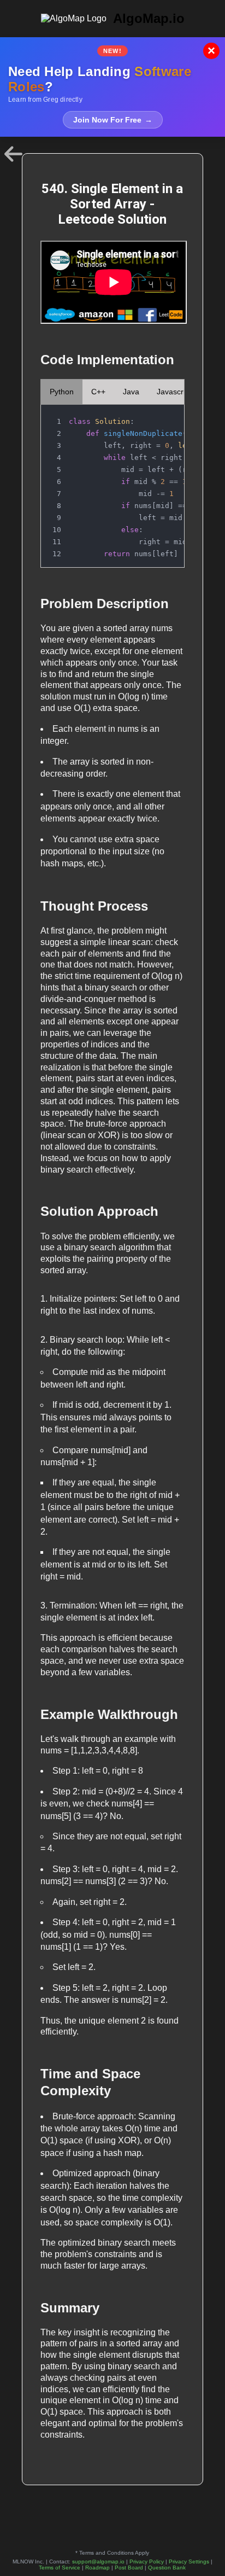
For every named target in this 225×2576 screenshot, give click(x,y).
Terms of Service (60, 2568)
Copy (165, 416)
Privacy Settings (189, 2562)
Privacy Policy (147, 2562)
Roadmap (97, 2568)
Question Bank (167, 2568)
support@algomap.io (98, 2562)
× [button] (211, 51)
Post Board (129, 2568)
